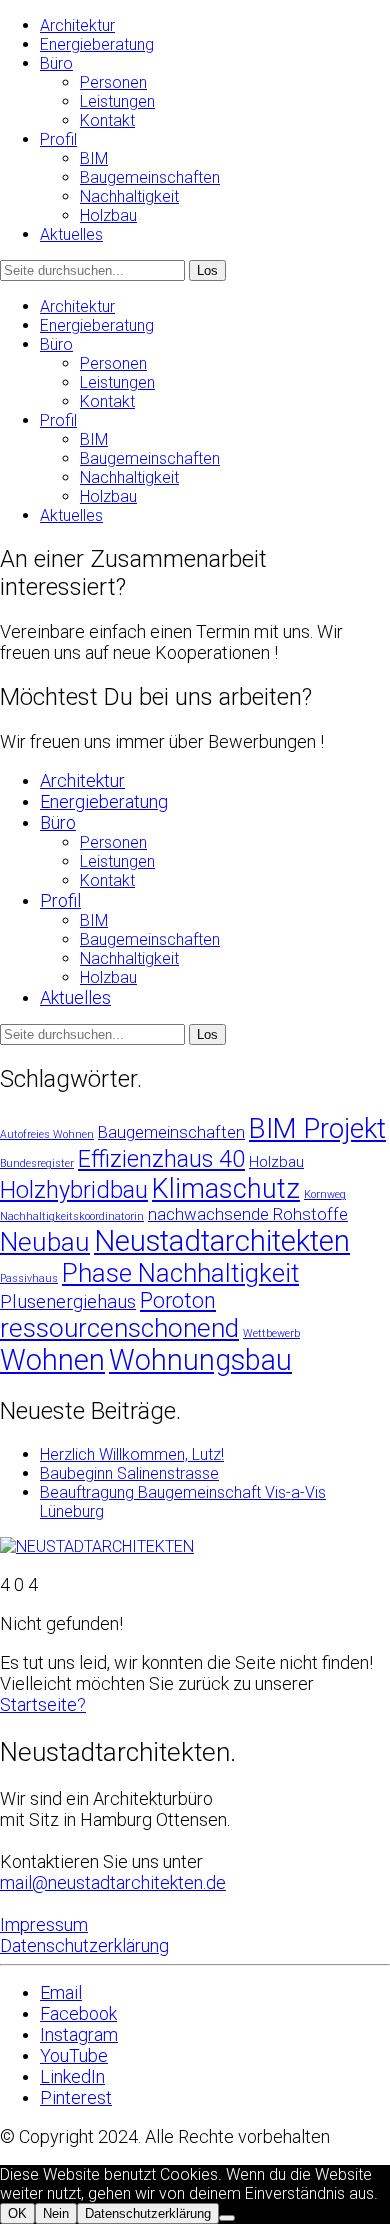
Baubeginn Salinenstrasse (129, 1473)
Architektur (77, 25)
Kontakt (107, 120)
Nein (56, 2213)
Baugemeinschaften (150, 177)
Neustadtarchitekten (222, 1241)
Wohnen (52, 1360)
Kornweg (325, 1194)
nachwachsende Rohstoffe (248, 1214)
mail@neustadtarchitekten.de (113, 1882)
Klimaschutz (226, 1189)
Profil (58, 139)
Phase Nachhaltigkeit (180, 1273)
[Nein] (227, 2218)
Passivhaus (29, 1278)
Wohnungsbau (200, 1360)
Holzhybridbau (74, 1190)
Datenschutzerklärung (84, 1945)
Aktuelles (71, 234)
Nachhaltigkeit (129, 196)
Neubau (45, 1242)
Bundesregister (37, 1163)
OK (17, 2213)
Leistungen (117, 101)
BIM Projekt (317, 1128)
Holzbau (108, 215)
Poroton (178, 1300)
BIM (94, 158)
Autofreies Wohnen (47, 1134)
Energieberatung (97, 44)
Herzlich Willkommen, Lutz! (132, 1454)
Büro (56, 63)
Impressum (44, 1924)
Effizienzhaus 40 (161, 1159)
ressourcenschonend (119, 1328)
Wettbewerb (271, 1333)
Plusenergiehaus (68, 1302)
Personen (113, 82)
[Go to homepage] (97, 1546)
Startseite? (43, 1704)
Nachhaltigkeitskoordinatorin (72, 1216)
